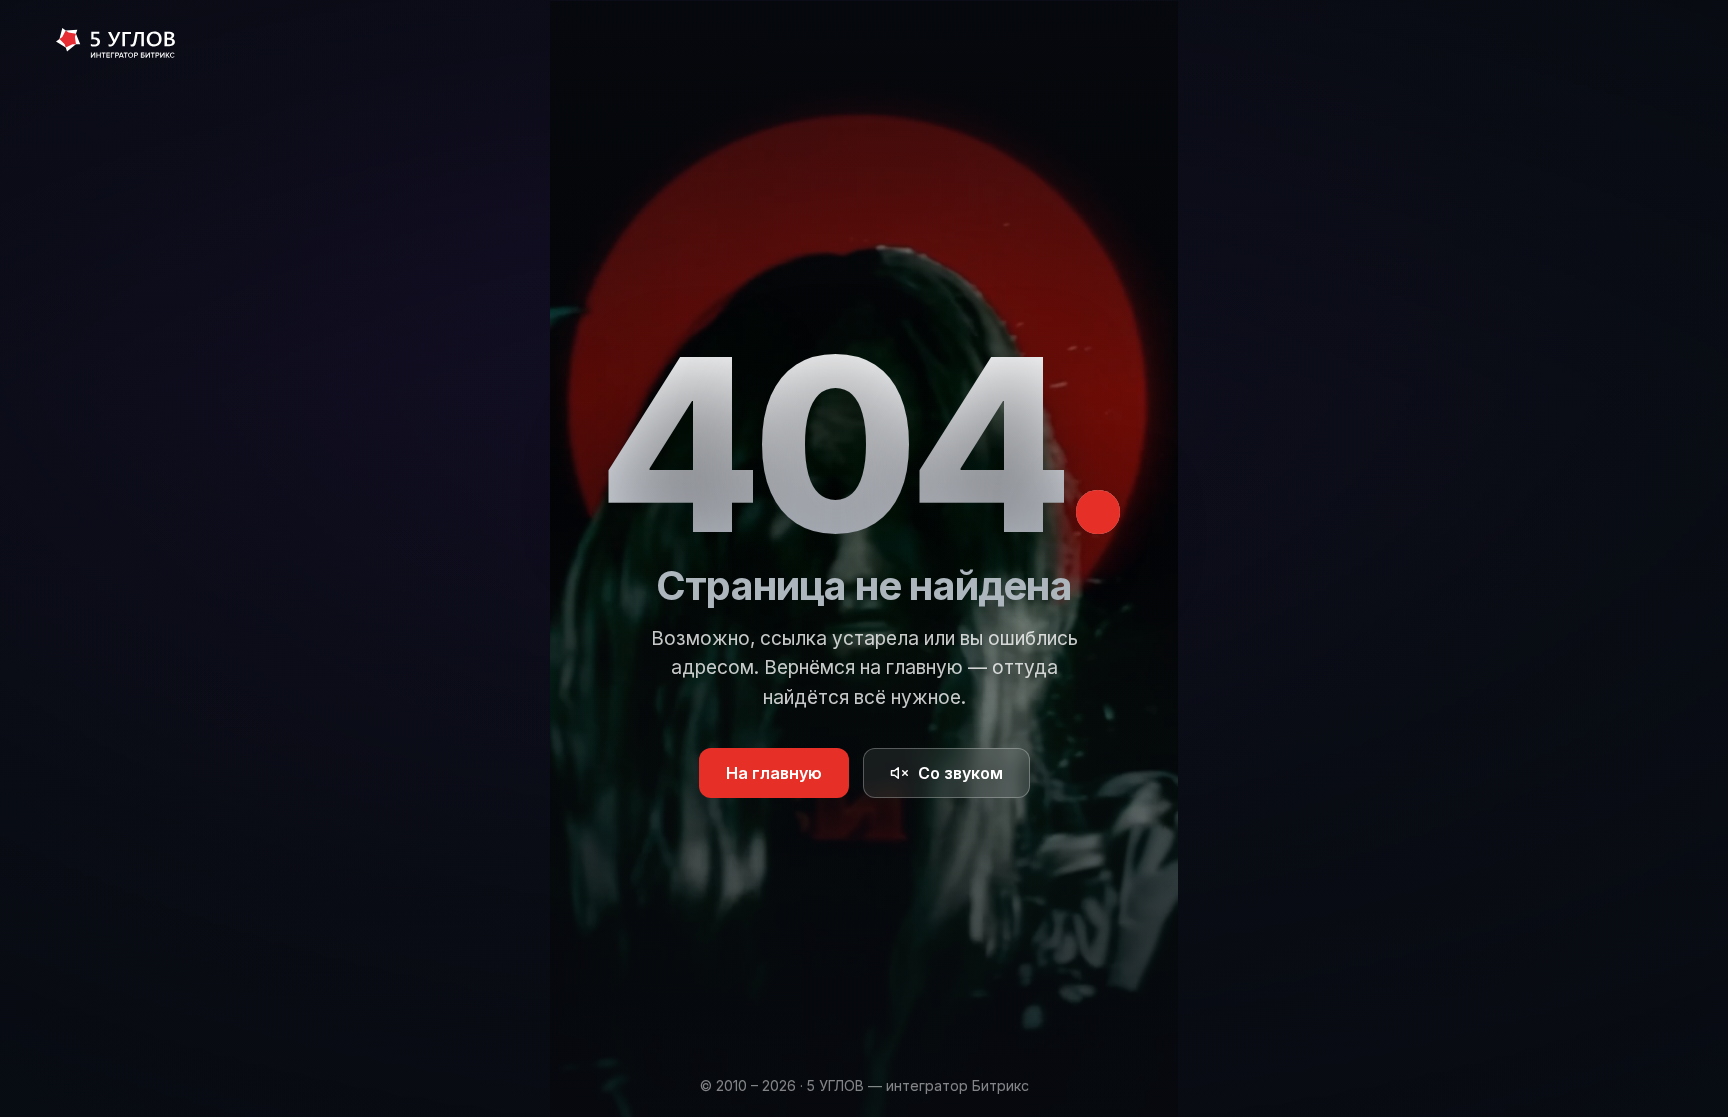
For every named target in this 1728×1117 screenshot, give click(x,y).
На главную (774, 773)
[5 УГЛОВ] (115, 45)
